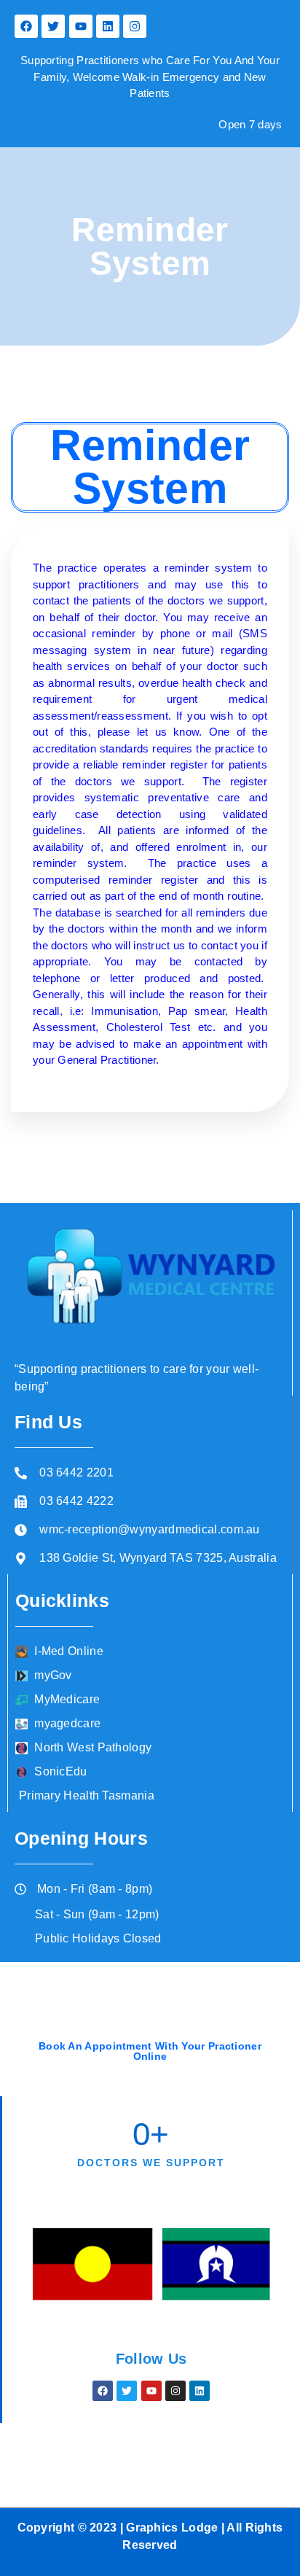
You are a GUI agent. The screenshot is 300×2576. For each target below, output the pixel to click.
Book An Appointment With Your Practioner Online (150, 2051)
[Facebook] (26, 26)
